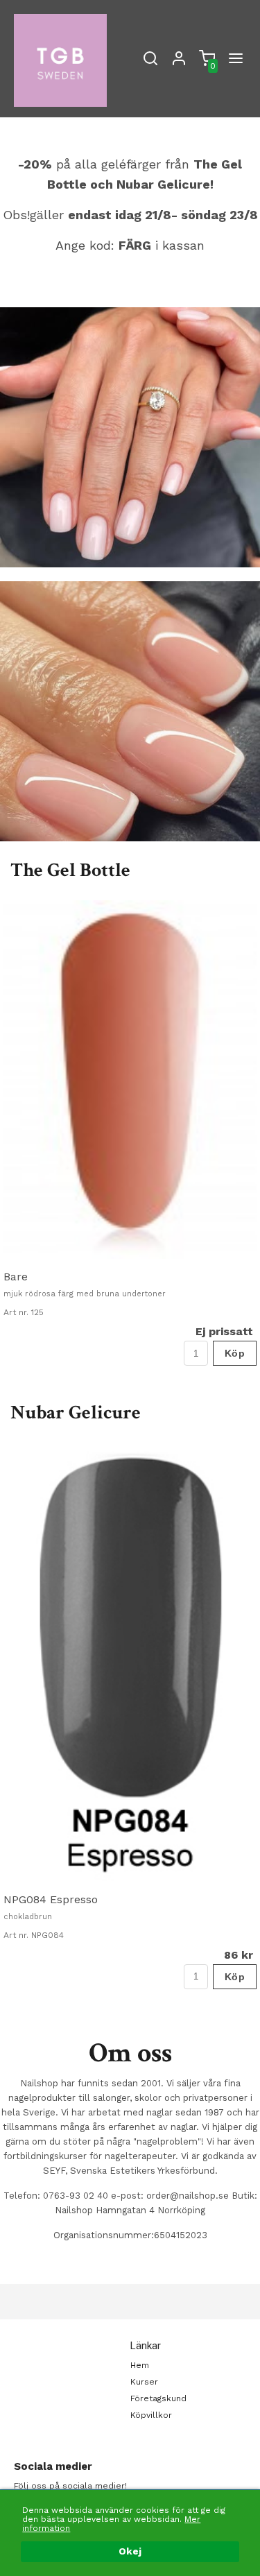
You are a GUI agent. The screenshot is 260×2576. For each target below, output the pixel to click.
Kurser (144, 2382)
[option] (130, 1133)
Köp (235, 1353)
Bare (16, 1277)
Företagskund (158, 2398)
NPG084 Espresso (51, 1899)
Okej (130, 2551)
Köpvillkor (151, 2415)
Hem (140, 2365)
